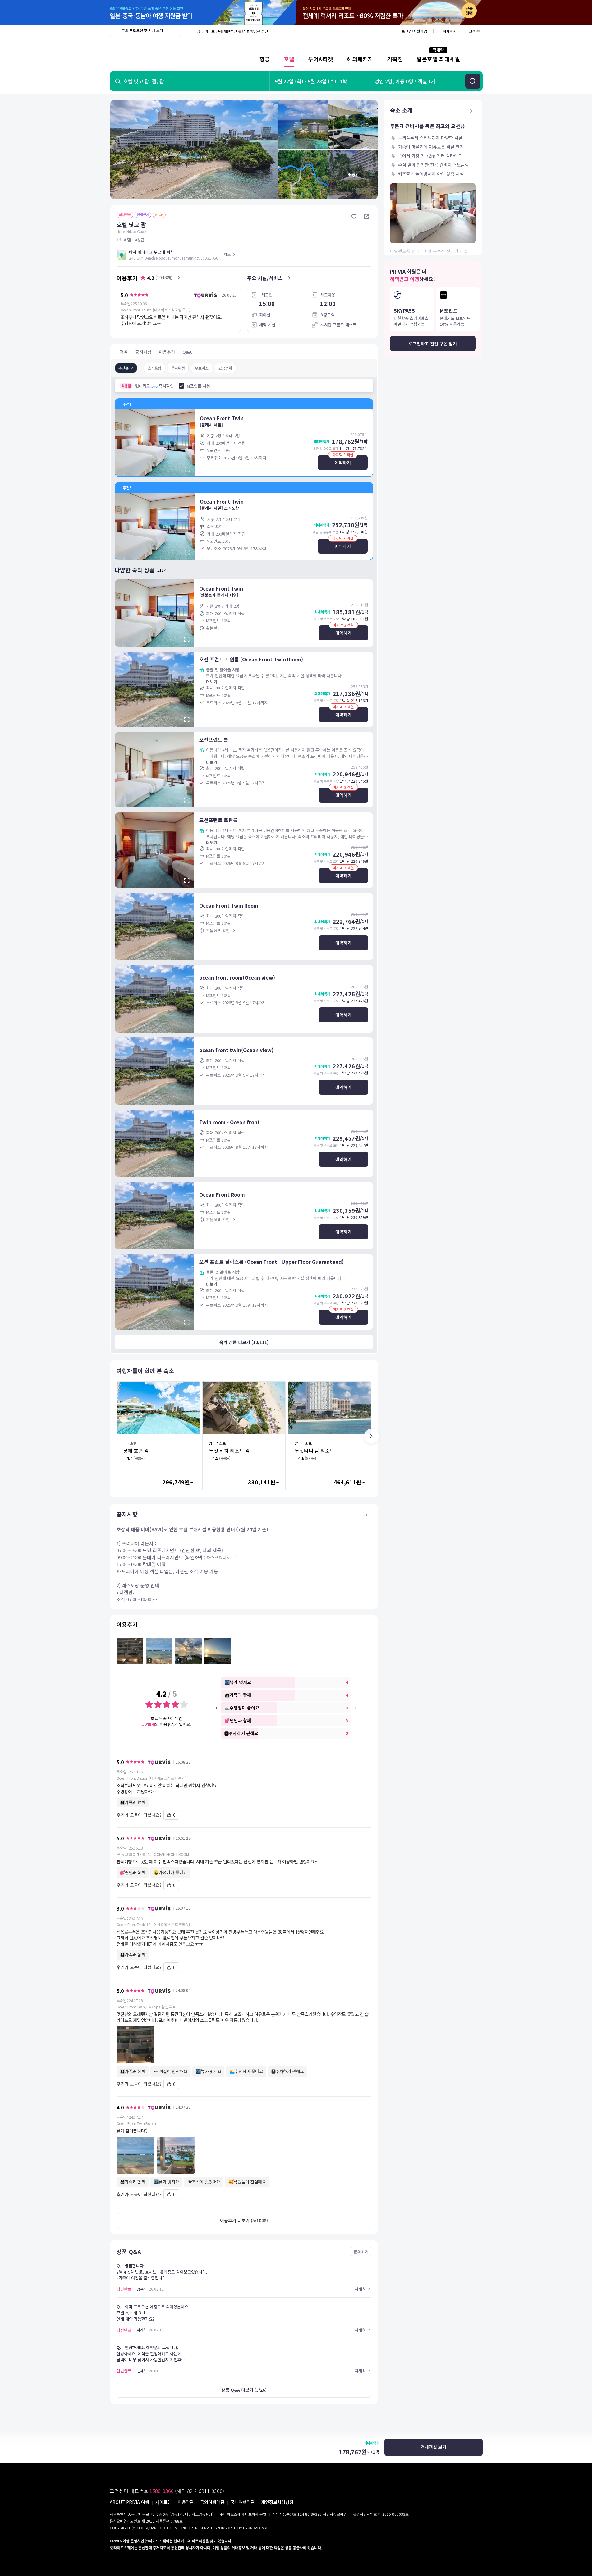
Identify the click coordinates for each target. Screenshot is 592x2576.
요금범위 (225, 368)
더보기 (212, 682)
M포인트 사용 (198, 386)
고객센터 (476, 31)
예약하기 (343, 462)
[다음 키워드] (356, 1708)
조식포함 (154, 368)
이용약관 (186, 2502)
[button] (244, 2045)
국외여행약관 (212, 2502)
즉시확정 (178, 368)
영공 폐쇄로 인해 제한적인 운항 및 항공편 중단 (232, 31)
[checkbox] (181, 386)
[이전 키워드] (217, 1708)
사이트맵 (163, 2502)
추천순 (124, 368)
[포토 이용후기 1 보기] (130, 1651)
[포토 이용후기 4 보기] (218, 1651)
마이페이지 (448, 31)
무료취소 (202, 368)
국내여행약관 (243, 2502)
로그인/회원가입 (414, 31)
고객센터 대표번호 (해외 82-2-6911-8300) (167, 2491)
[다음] (371, 1436)
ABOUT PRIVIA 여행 (129, 2502)
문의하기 (361, 2252)
